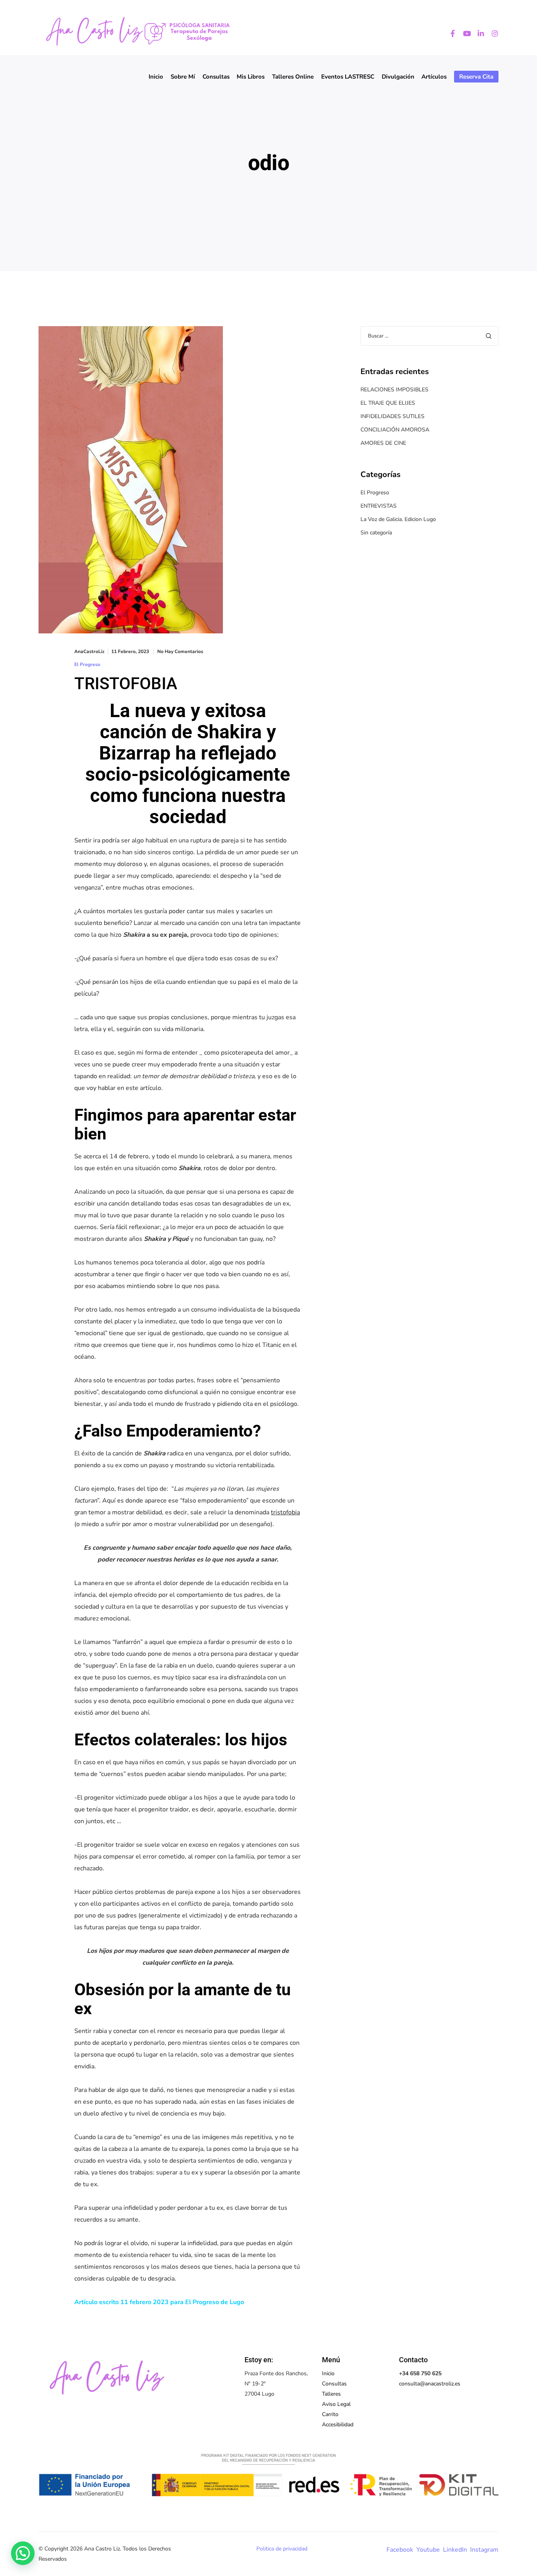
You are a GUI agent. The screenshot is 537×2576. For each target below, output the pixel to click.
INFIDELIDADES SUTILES (393, 416)
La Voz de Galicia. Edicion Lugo (398, 519)
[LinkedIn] (477, 33)
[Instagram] (491, 33)
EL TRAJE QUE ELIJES (388, 403)
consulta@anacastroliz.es (430, 2384)
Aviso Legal (336, 2404)
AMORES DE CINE (383, 443)
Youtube (428, 2550)
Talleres (331, 2394)
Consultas (334, 2384)
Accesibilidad (338, 2425)
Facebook (400, 2550)
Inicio (328, 2373)
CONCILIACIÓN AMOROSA (395, 430)
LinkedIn (455, 2550)
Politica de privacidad (282, 2549)
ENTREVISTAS (379, 506)
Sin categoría (376, 533)
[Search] (489, 336)
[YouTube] (463, 33)
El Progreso (87, 664)
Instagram (484, 2550)
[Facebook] (449, 33)
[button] (23, 2553)
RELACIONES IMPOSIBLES (394, 390)
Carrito (330, 2414)
